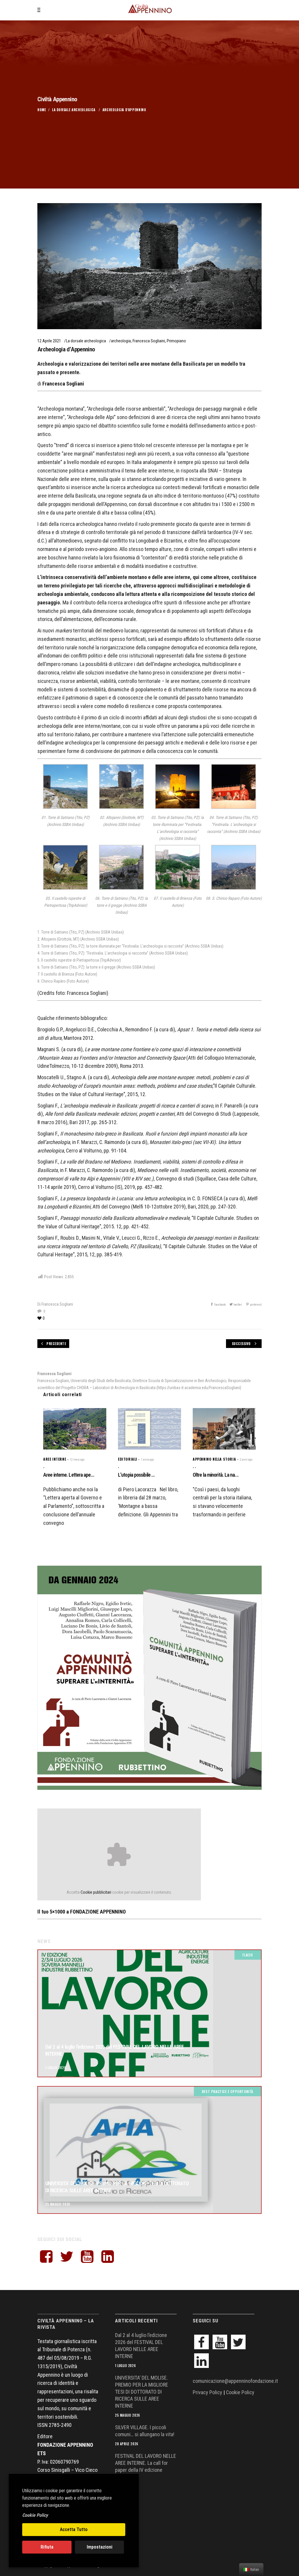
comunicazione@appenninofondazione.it (235, 2381)
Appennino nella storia (214, 1459)
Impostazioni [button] (100, 2547)
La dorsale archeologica (74, 110)
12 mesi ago (77, 1460)
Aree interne (55, 1459)
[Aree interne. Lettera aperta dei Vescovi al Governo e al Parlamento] (75, 1429)
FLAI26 (248, 1955)
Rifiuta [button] (47, 2547)
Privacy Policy (207, 2392)
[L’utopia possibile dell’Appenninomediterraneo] (149, 1429)
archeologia (121, 341)
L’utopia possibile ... (136, 1475)
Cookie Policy (240, 2392)
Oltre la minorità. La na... (216, 1475)
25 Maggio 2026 (58, 2204)
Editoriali (128, 1459)
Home (42, 110)
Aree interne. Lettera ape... (69, 1475)
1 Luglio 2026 (56, 2068)
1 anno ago (147, 1460)
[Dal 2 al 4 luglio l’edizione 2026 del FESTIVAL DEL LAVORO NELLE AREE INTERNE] (149, 2013)
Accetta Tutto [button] (74, 2529)
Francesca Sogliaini (149, 341)
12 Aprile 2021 (49, 341)
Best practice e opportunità (227, 2091)
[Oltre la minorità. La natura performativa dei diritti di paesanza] (224, 1429)
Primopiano (176, 341)
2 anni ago (246, 1460)
